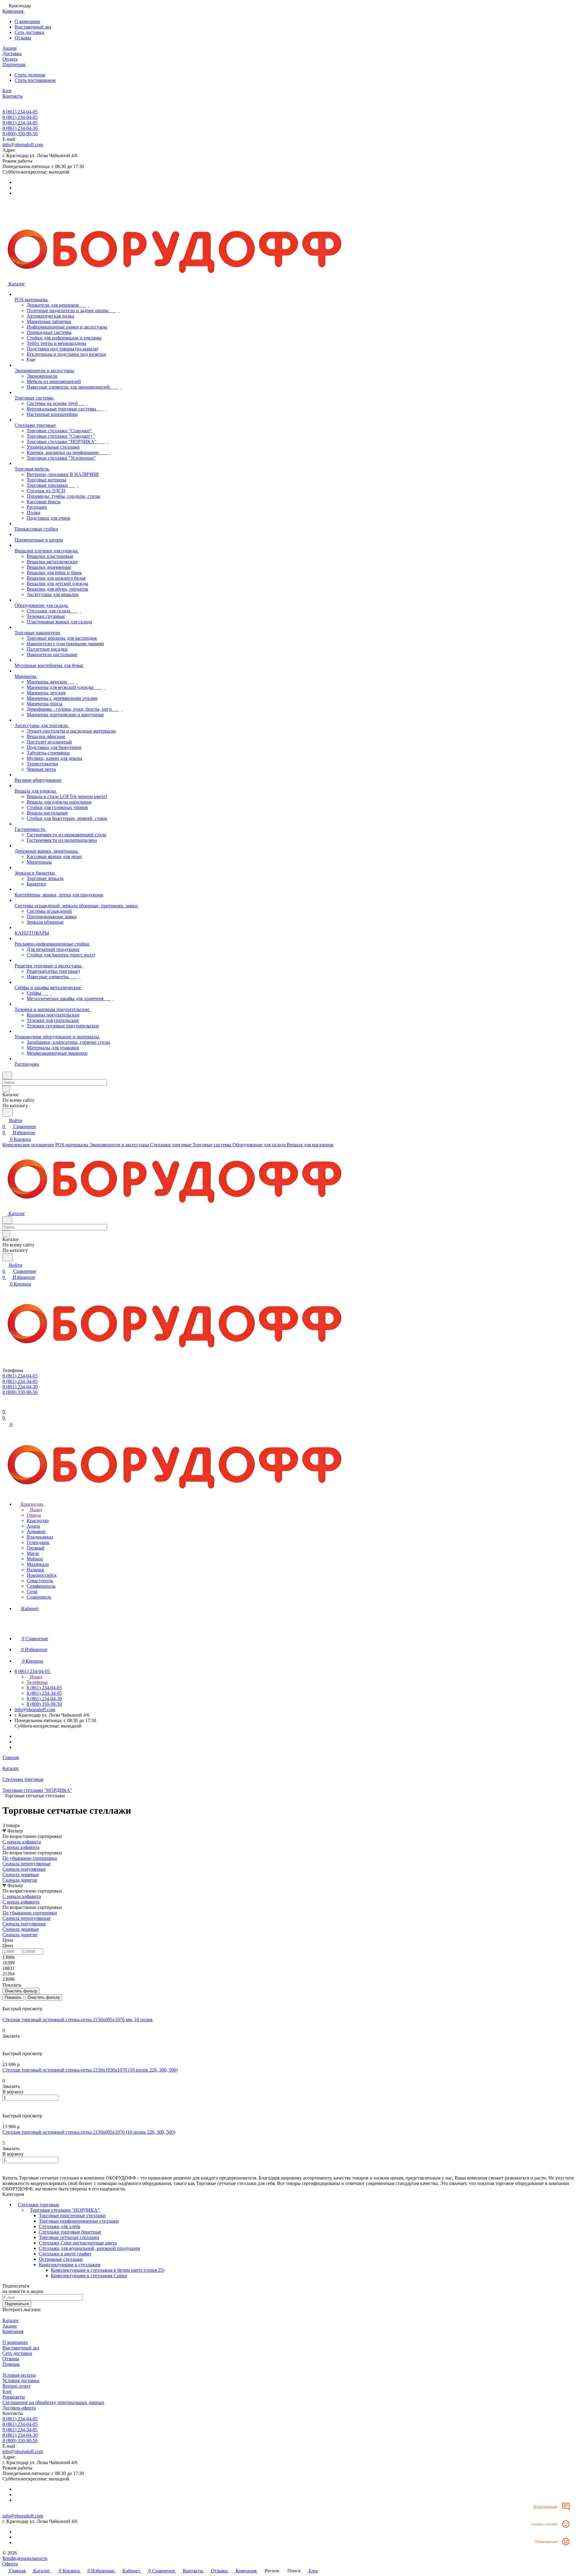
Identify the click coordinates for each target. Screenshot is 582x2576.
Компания (13, 2331)
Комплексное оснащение (28, 1145)
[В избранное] (5, 2042)
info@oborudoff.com (23, 145)
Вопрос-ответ (17, 2386)
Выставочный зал (33, 27)
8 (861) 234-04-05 (20, 112)
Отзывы (23, 38)
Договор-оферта (19, 2408)
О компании (27, 21)
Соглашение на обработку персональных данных (53, 2402)
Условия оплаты (19, 2375)
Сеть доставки (29, 32)
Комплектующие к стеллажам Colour (89, 2276)
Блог (7, 2391)
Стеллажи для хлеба (60, 2226)
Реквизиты (14, 2397)
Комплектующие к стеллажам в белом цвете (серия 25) (108, 2270)
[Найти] (8, 1113)
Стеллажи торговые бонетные (70, 2232)
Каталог (11, 2320)
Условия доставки (21, 2380)
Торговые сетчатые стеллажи (69, 2237)
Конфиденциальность (25, 2558)
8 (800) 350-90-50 (20, 134)
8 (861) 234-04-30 (20, 128)
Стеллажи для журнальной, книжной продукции (89, 2248)
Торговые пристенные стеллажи (72, 2215)
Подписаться (17, 2304)
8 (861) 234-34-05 (20, 123)
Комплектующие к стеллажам (70, 2265)
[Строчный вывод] (8, 2003)
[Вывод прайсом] (12, 2003)
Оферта (10, 2564)
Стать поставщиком (35, 80)
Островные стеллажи (61, 2259)
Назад (35, 1510)
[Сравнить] (5, 2048)
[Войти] (5, 1406)
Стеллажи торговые (38, 2205)
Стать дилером (30, 75)
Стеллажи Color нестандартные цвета (78, 2243)
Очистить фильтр (44, 1997)
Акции (10, 2326)
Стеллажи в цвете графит (65, 2254)
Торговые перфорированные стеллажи (79, 2221)
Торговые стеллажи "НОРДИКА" (65, 2210)
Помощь (11, 2364)
